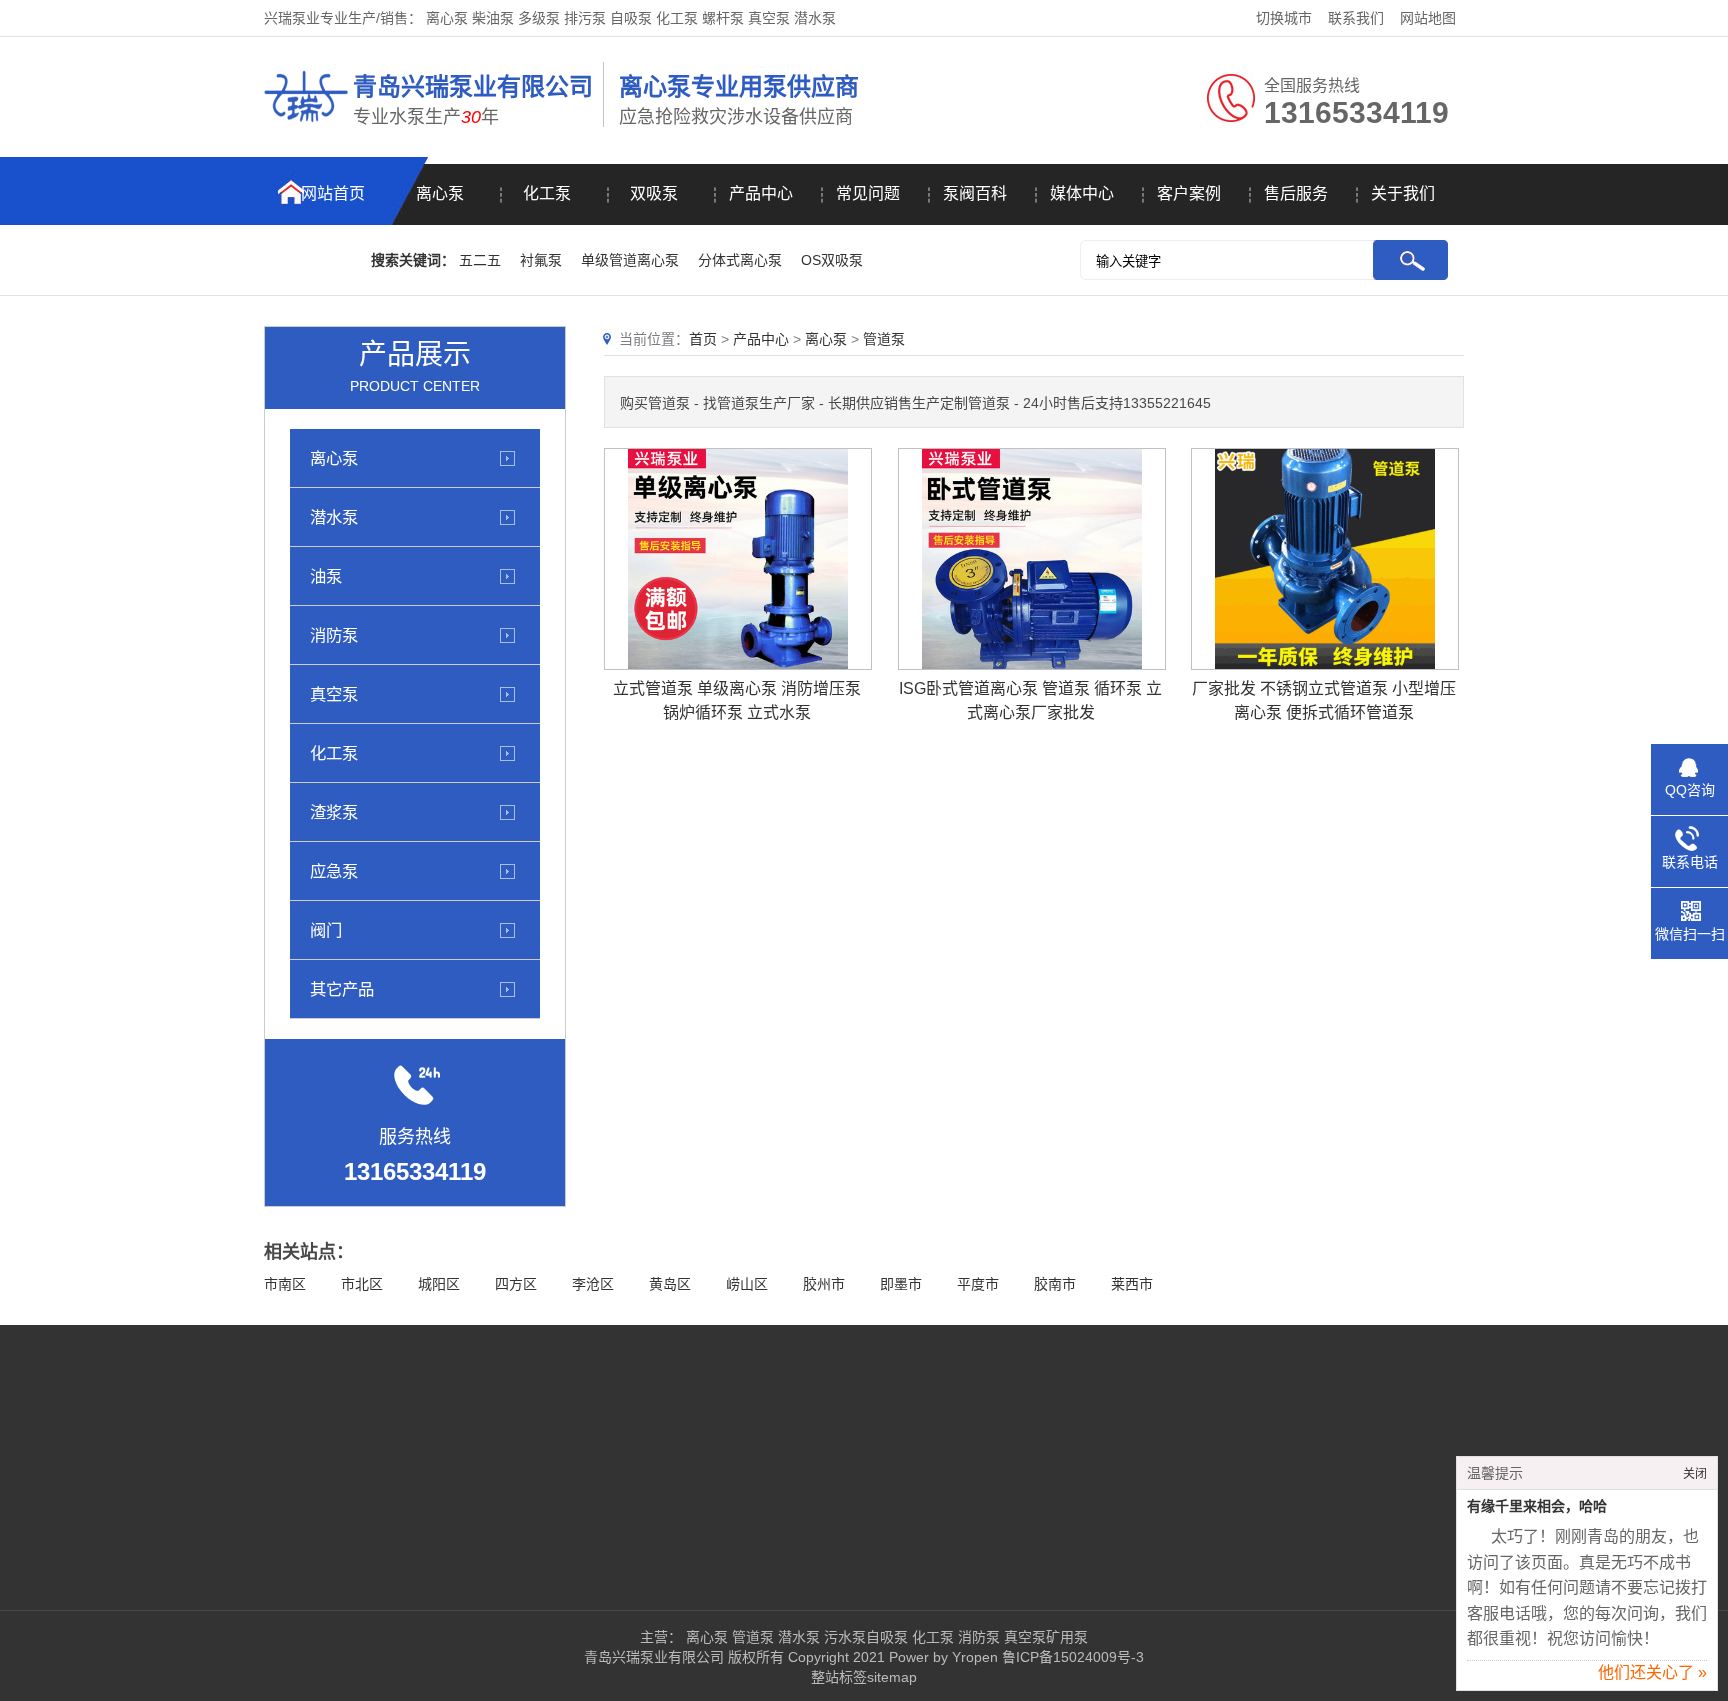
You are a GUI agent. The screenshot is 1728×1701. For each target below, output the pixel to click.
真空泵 (334, 694)
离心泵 (440, 193)
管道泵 (884, 339)
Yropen (975, 1657)
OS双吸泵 (832, 260)
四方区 (516, 1284)
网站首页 (333, 193)
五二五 (480, 260)
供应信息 (375, 1525)
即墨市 (901, 1284)
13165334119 (1037, 1435)
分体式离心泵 (740, 260)
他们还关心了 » (1652, 1672)
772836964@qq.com (1032, 1525)
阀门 (326, 930)
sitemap (892, 1677)
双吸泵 (654, 193)
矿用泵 (1067, 1637)
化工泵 (547, 193)
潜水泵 (334, 517)
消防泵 (334, 635)
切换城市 (1284, 18)
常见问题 (868, 193)
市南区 (285, 1284)
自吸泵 (887, 1637)
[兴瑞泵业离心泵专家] (306, 125)
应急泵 (334, 871)
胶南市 (1055, 1284)
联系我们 (1356, 18)
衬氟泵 (541, 260)
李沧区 (593, 1284)
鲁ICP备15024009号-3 (1071, 1657)
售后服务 (1296, 193)
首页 (703, 339)
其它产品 (342, 989)
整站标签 (839, 1677)
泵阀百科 (975, 193)
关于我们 (1403, 193)
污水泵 (845, 1637)
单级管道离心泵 (630, 260)
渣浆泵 (334, 812)
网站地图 (1428, 18)
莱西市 (1132, 1284)
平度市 (978, 1284)
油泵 (326, 576)
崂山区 (747, 1284)
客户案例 (1189, 193)
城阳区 (439, 1284)
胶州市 (824, 1284)
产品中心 (761, 193)
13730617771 (1010, 1495)
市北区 (362, 1284)
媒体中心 (1082, 193)
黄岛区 (670, 1284)
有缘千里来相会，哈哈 (1537, 1506)
